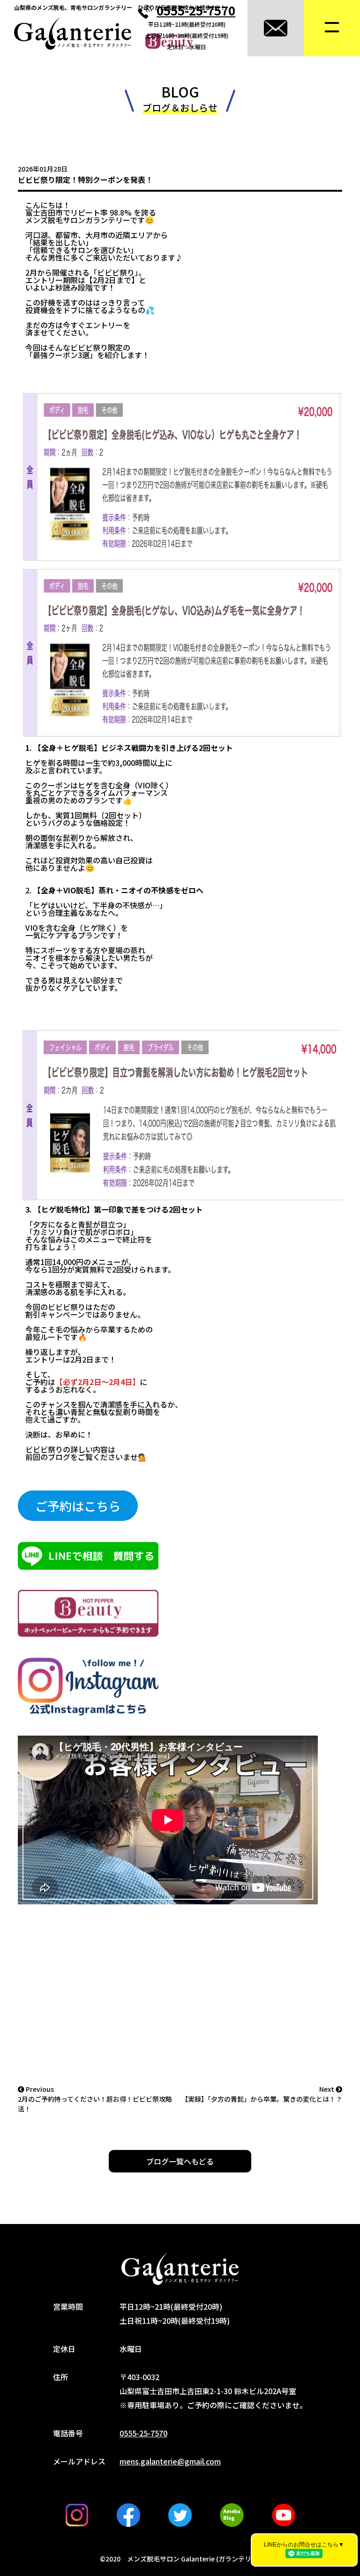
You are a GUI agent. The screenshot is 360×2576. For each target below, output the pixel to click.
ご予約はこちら (78, 1506)
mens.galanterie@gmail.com (170, 2461)
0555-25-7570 (196, 10)
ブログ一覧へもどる (180, 2161)
